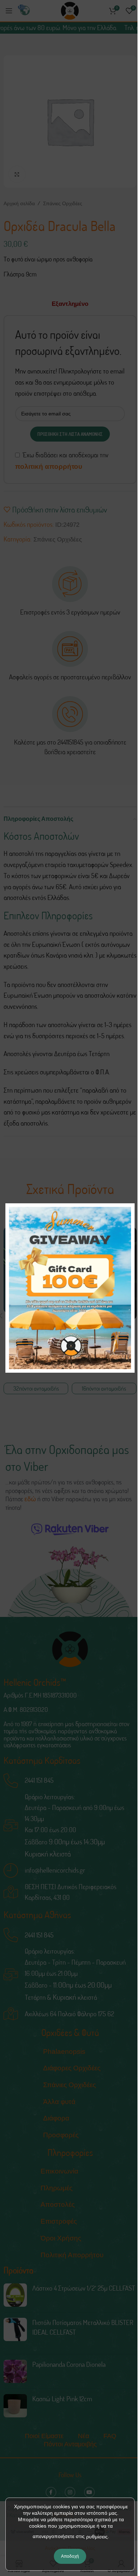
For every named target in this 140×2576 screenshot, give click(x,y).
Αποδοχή (70, 2556)
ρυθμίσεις (97, 2537)
